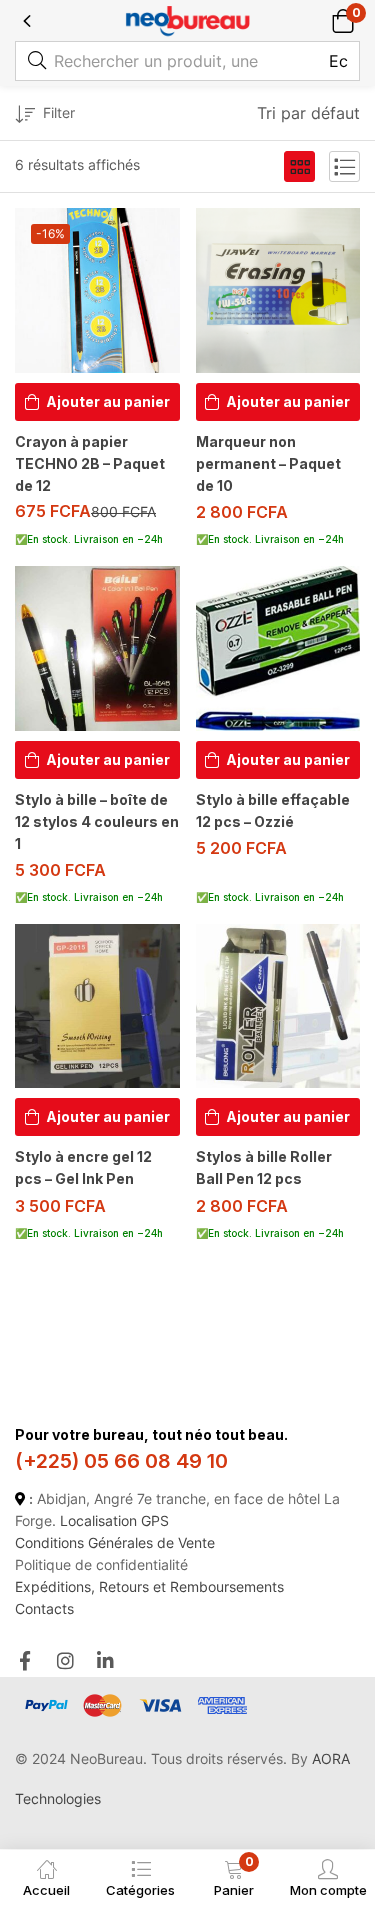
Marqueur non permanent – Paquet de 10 (268, 463)
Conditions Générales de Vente (115, 1542)
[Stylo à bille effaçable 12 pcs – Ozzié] (278, 648)
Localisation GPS (114, 1520)
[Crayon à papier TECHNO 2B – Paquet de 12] (97, 290)
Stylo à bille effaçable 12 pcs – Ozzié (273, 810)
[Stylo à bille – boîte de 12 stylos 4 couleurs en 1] (97, 648)
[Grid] (299, 166)
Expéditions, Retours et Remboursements (149, 1586)
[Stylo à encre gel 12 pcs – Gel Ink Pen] (97, 1006)
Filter (59, 112)
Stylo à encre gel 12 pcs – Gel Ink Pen (83, 1167)
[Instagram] (65, 1660)
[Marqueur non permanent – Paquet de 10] (278, 290)
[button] (342, 20)
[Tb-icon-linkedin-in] (106, 1660)
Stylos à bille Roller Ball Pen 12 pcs (264, 1167)
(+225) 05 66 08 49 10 (121, 1461)
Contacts (44, 1608)
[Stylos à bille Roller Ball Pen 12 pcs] (278, 1006)
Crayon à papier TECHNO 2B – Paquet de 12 (90, 463)
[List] (344, 166)
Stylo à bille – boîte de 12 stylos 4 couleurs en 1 (97, 821)
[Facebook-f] (24, 1660)
